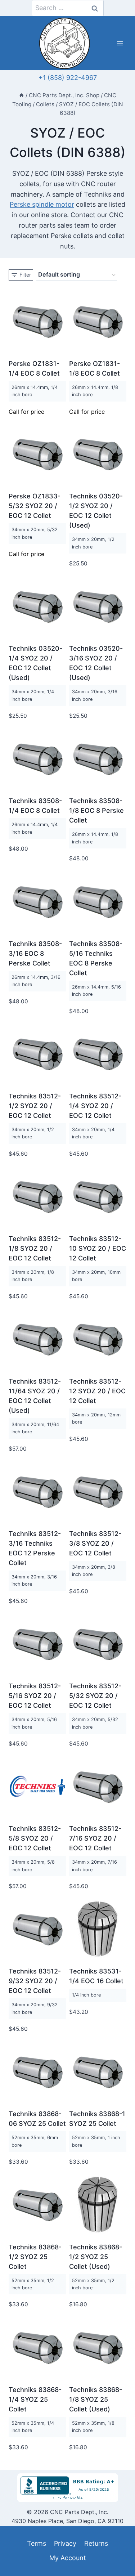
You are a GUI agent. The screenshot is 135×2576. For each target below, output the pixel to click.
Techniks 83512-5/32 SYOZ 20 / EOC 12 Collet (95, 1696)
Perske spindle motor (42, 204)
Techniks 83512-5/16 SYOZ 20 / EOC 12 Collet (35, 1696)
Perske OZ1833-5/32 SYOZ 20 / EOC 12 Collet (35, 506)
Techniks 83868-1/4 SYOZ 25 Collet (35, 2399)
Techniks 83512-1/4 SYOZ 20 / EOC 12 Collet (95, 1106)
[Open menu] (120, 43)
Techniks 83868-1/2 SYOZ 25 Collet (35, 2257)
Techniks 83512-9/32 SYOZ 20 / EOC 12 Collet (35, 1981)
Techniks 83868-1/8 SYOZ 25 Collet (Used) (96, 2399)
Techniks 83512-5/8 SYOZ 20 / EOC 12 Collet (35, 1838)
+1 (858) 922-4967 (68, 78)
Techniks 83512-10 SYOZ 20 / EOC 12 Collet (98, 1248)
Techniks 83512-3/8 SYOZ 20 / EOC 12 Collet (95, 1543)
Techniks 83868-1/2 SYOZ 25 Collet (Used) (96, 2257)
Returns (96, 2543)
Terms (37, 2543)
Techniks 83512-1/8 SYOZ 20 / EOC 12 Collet (35, 1248)
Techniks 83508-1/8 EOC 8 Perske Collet (96, 810)
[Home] (21, 95)
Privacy (65, 2543)
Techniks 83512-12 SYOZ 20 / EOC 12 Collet (97, 1391)
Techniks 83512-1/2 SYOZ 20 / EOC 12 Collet (35, 1106)
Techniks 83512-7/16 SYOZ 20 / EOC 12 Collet (95, 1838)
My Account (68, 2558)
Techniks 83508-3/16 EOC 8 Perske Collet (35, 953)
